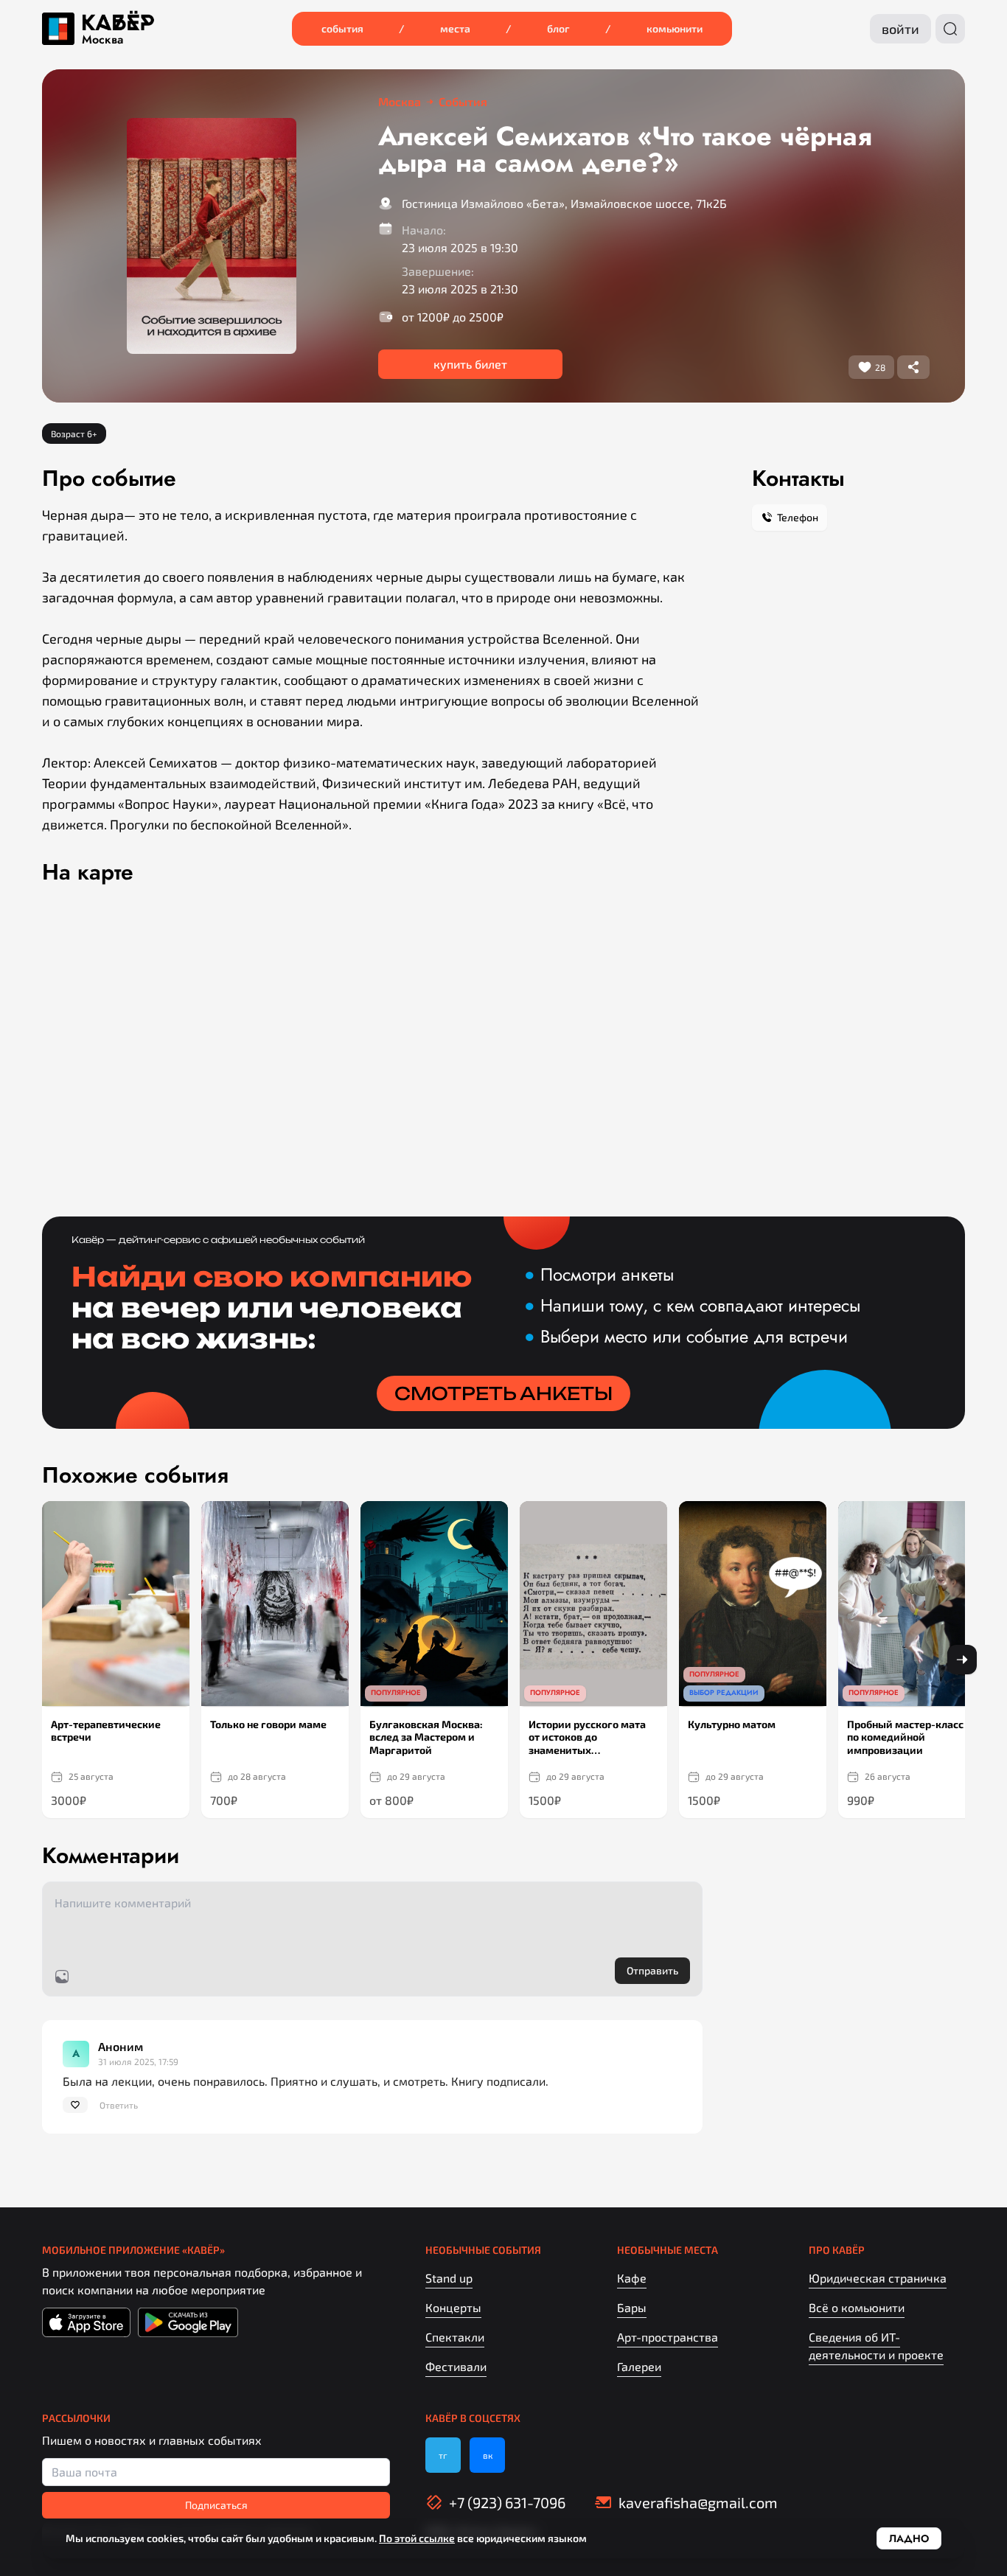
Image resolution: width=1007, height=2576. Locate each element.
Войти (900, 29)
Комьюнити (675, 28)
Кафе (632, 2278)
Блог (558, 28)
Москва (102, 40)
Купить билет (470, 364)
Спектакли (455, 2337)
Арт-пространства (668, 2337)
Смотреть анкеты (503, 1393)
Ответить (119, 2105)
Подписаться (216, 2505)
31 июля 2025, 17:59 (138, 2061)
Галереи (639, 2366)
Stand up (449, 2278)
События (342, 28)
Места (455, 28)
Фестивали (456, 2366)
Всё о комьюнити (857, 2307)
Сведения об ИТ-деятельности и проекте (876, 2346)
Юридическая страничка (878, 2278)
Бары (632, 2307)
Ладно (909, 2538)
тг (443, 2455)
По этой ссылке (417, 2538)
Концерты (453, 2307)
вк (488, 2455)
